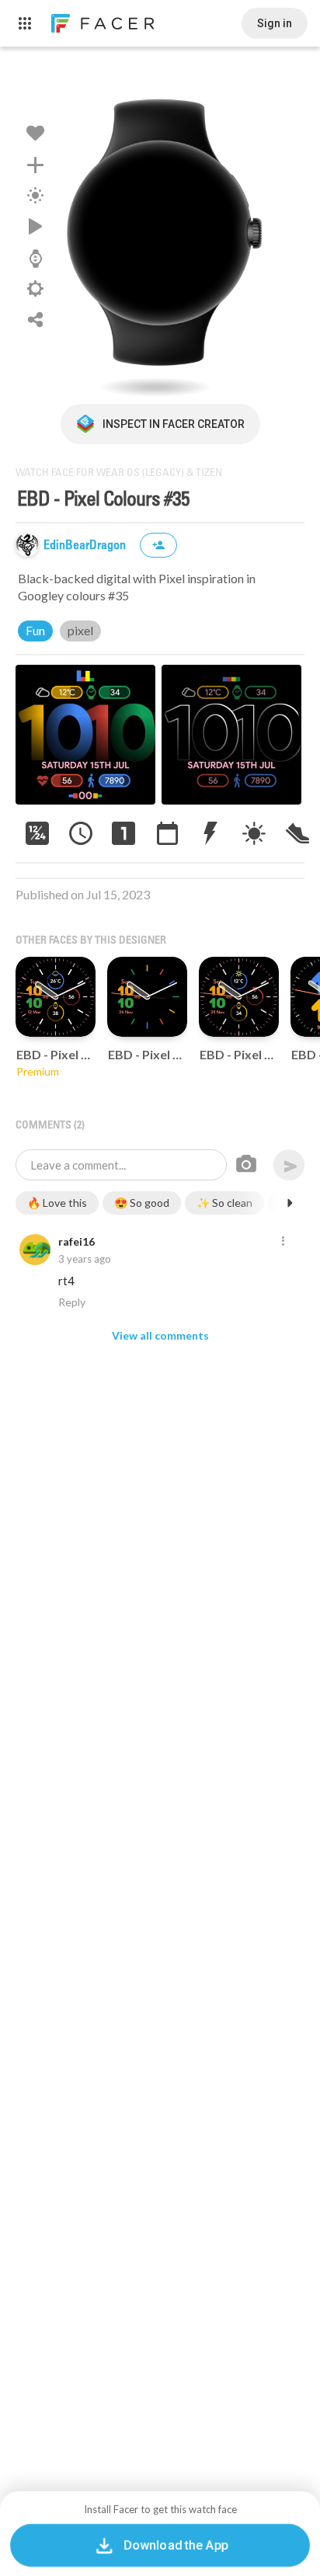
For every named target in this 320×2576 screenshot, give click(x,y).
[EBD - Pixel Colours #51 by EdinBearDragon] (239, 997)
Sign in (275, 23)
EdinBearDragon (86, 546)
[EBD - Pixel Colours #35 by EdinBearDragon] (160, 233)
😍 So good (142, 1203)
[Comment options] (283, 1242)
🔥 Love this (57, 1203)
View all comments (160, 1335)
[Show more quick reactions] (290, 1203)
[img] (27, 545)
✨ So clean (224, 1203)
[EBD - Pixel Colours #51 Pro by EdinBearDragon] (56, 997)
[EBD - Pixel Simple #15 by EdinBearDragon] (147, 997)
